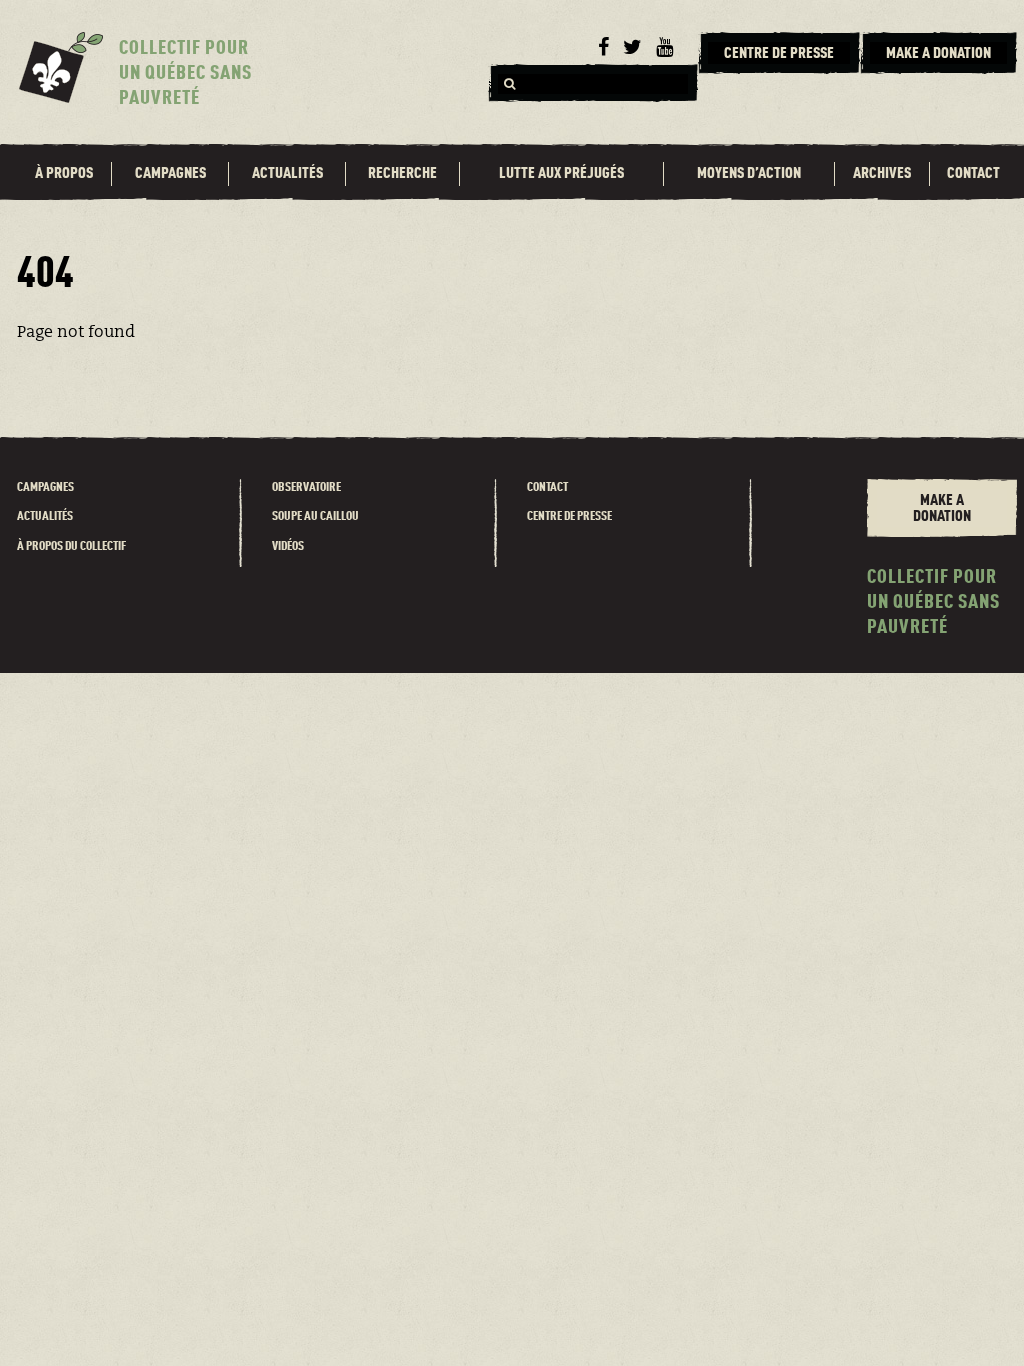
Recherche (402, 174)
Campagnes (170, 174)
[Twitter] (632, 48)
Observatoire (306, 487)
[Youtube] (664, 48)
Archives (882, 174)
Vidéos (288, 546)
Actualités (287, 174)
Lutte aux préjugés (561, 174)
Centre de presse (569, 516)
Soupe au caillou (315, 516)
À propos (64, 174)
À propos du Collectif (71, 546)
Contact (973, 174)
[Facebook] (603, 48)
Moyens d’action (749, 174)
